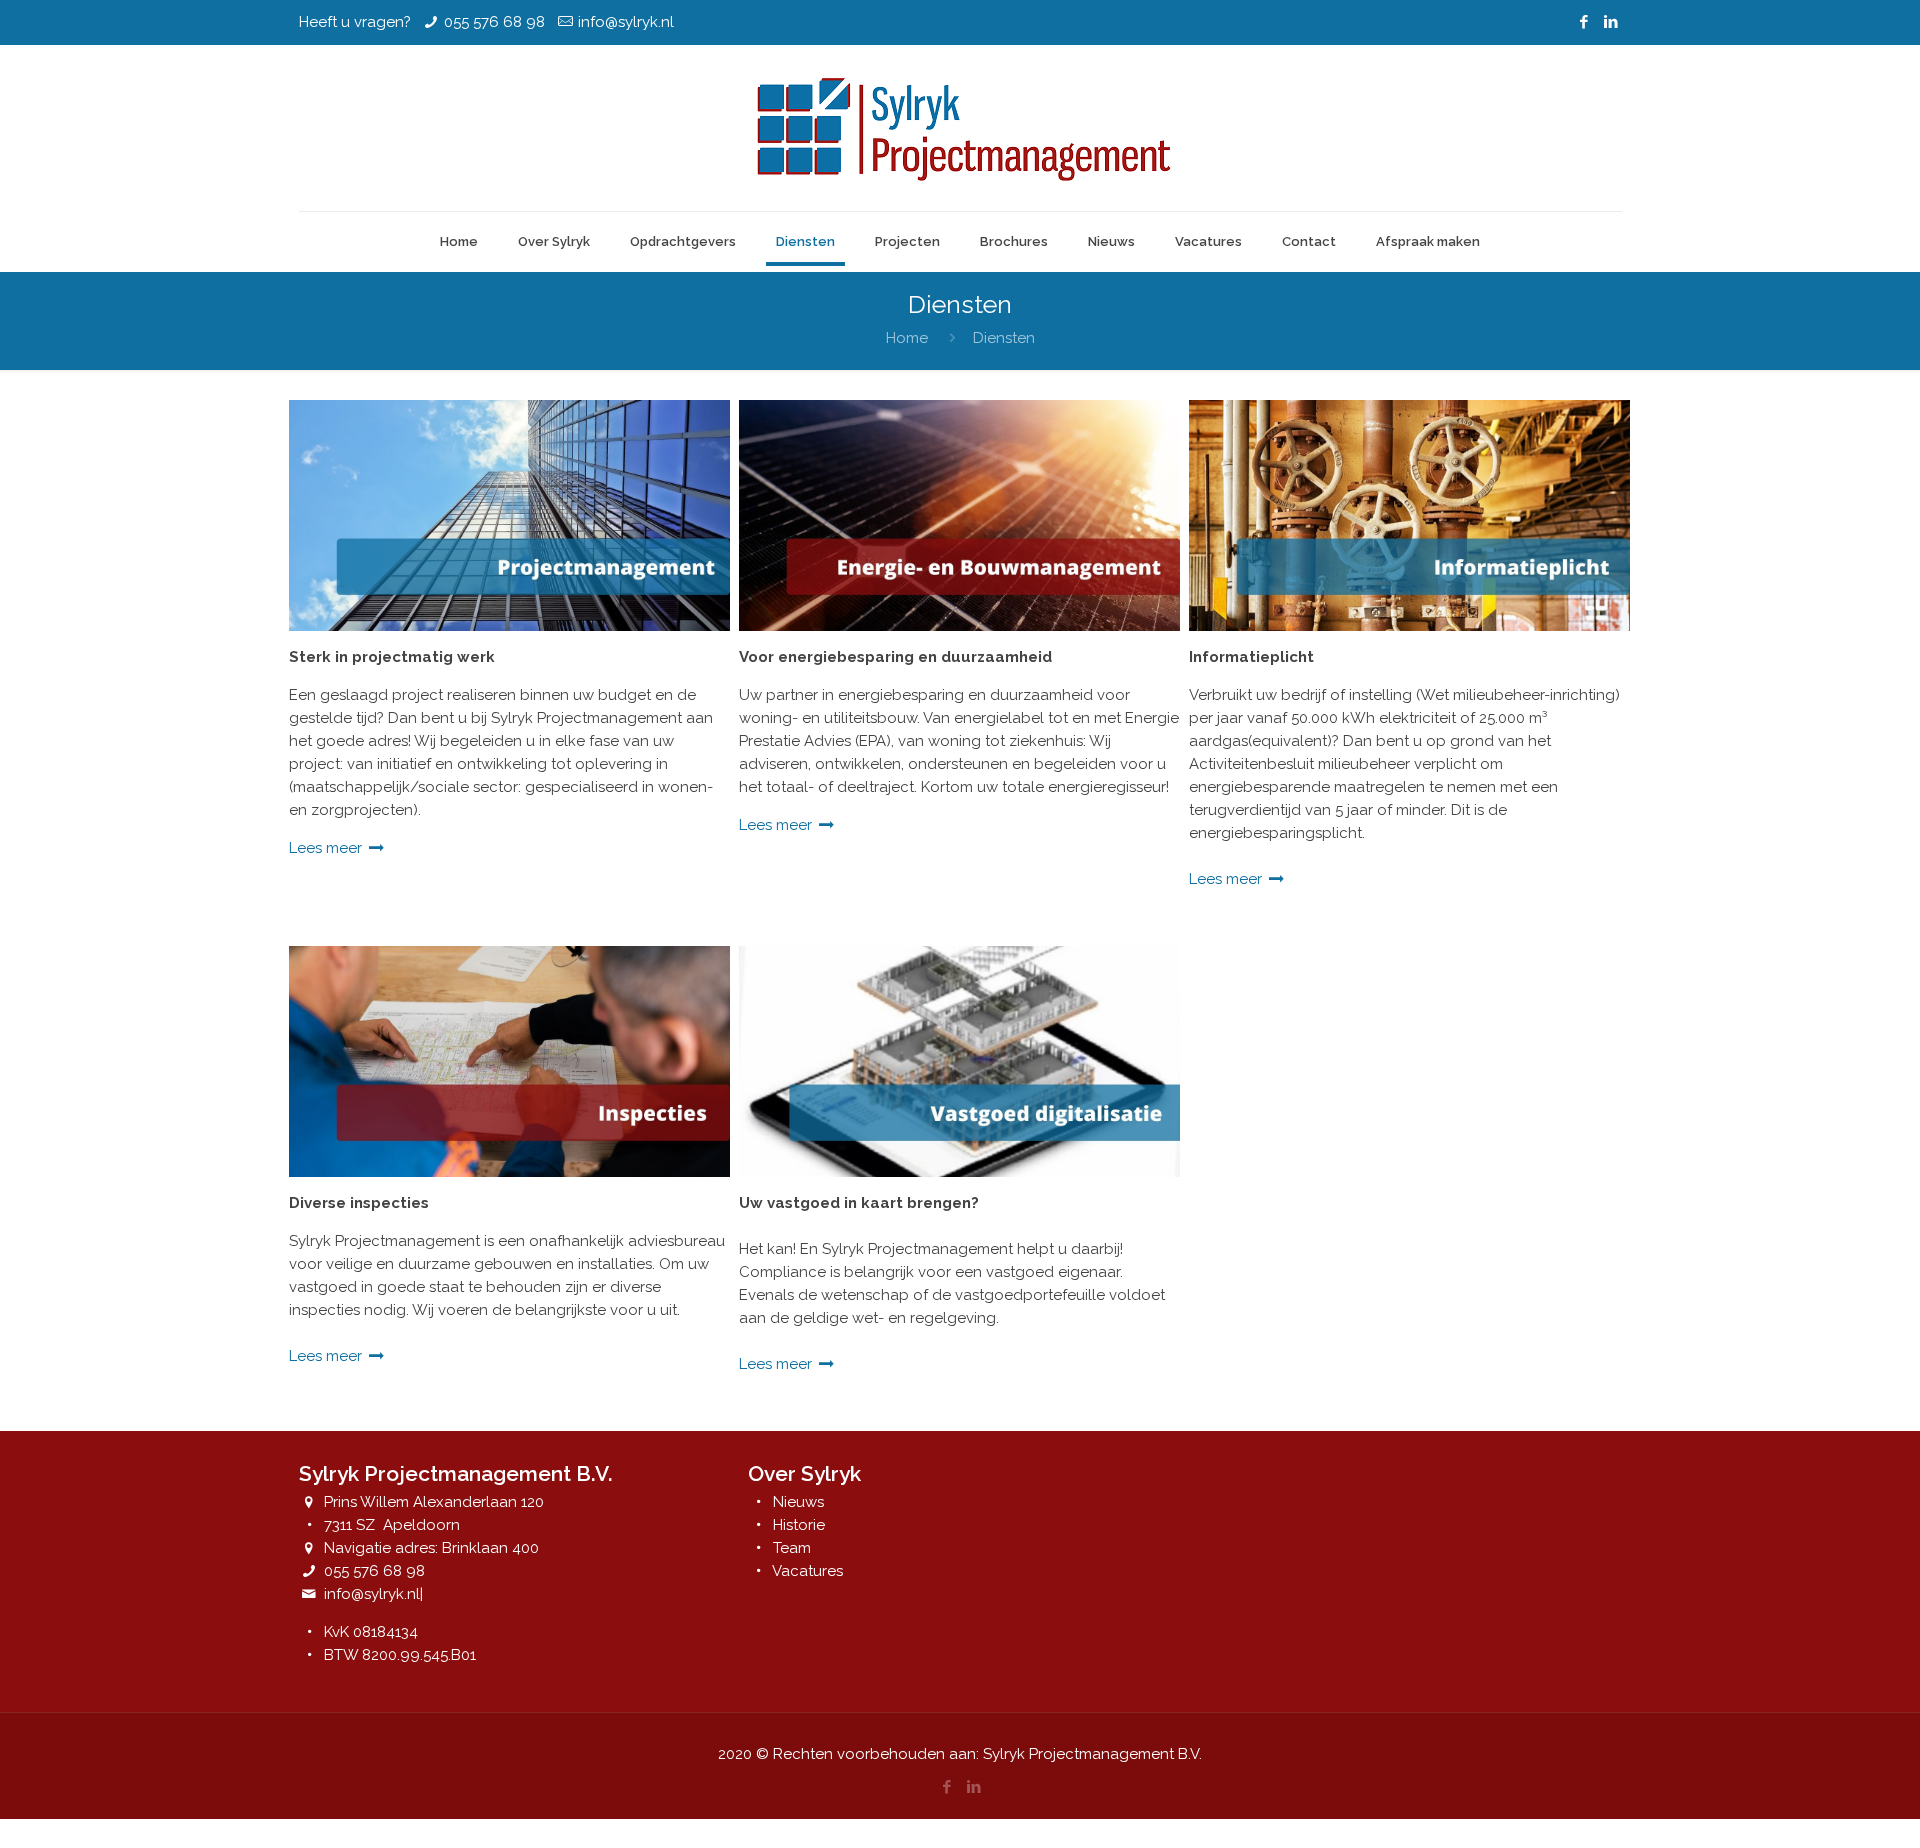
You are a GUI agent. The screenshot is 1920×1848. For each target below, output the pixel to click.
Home (907, 338)
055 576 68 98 (494, 22)
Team (792, 1548)
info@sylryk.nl (626, 22)
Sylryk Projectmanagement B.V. (1092, 1754)
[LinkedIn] (1611, 22)
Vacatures (807, 1571)
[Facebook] (1584, 22)
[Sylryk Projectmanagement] (960, 128)
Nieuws (798, 1502)
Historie (799, 1525)
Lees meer (327, 848)
